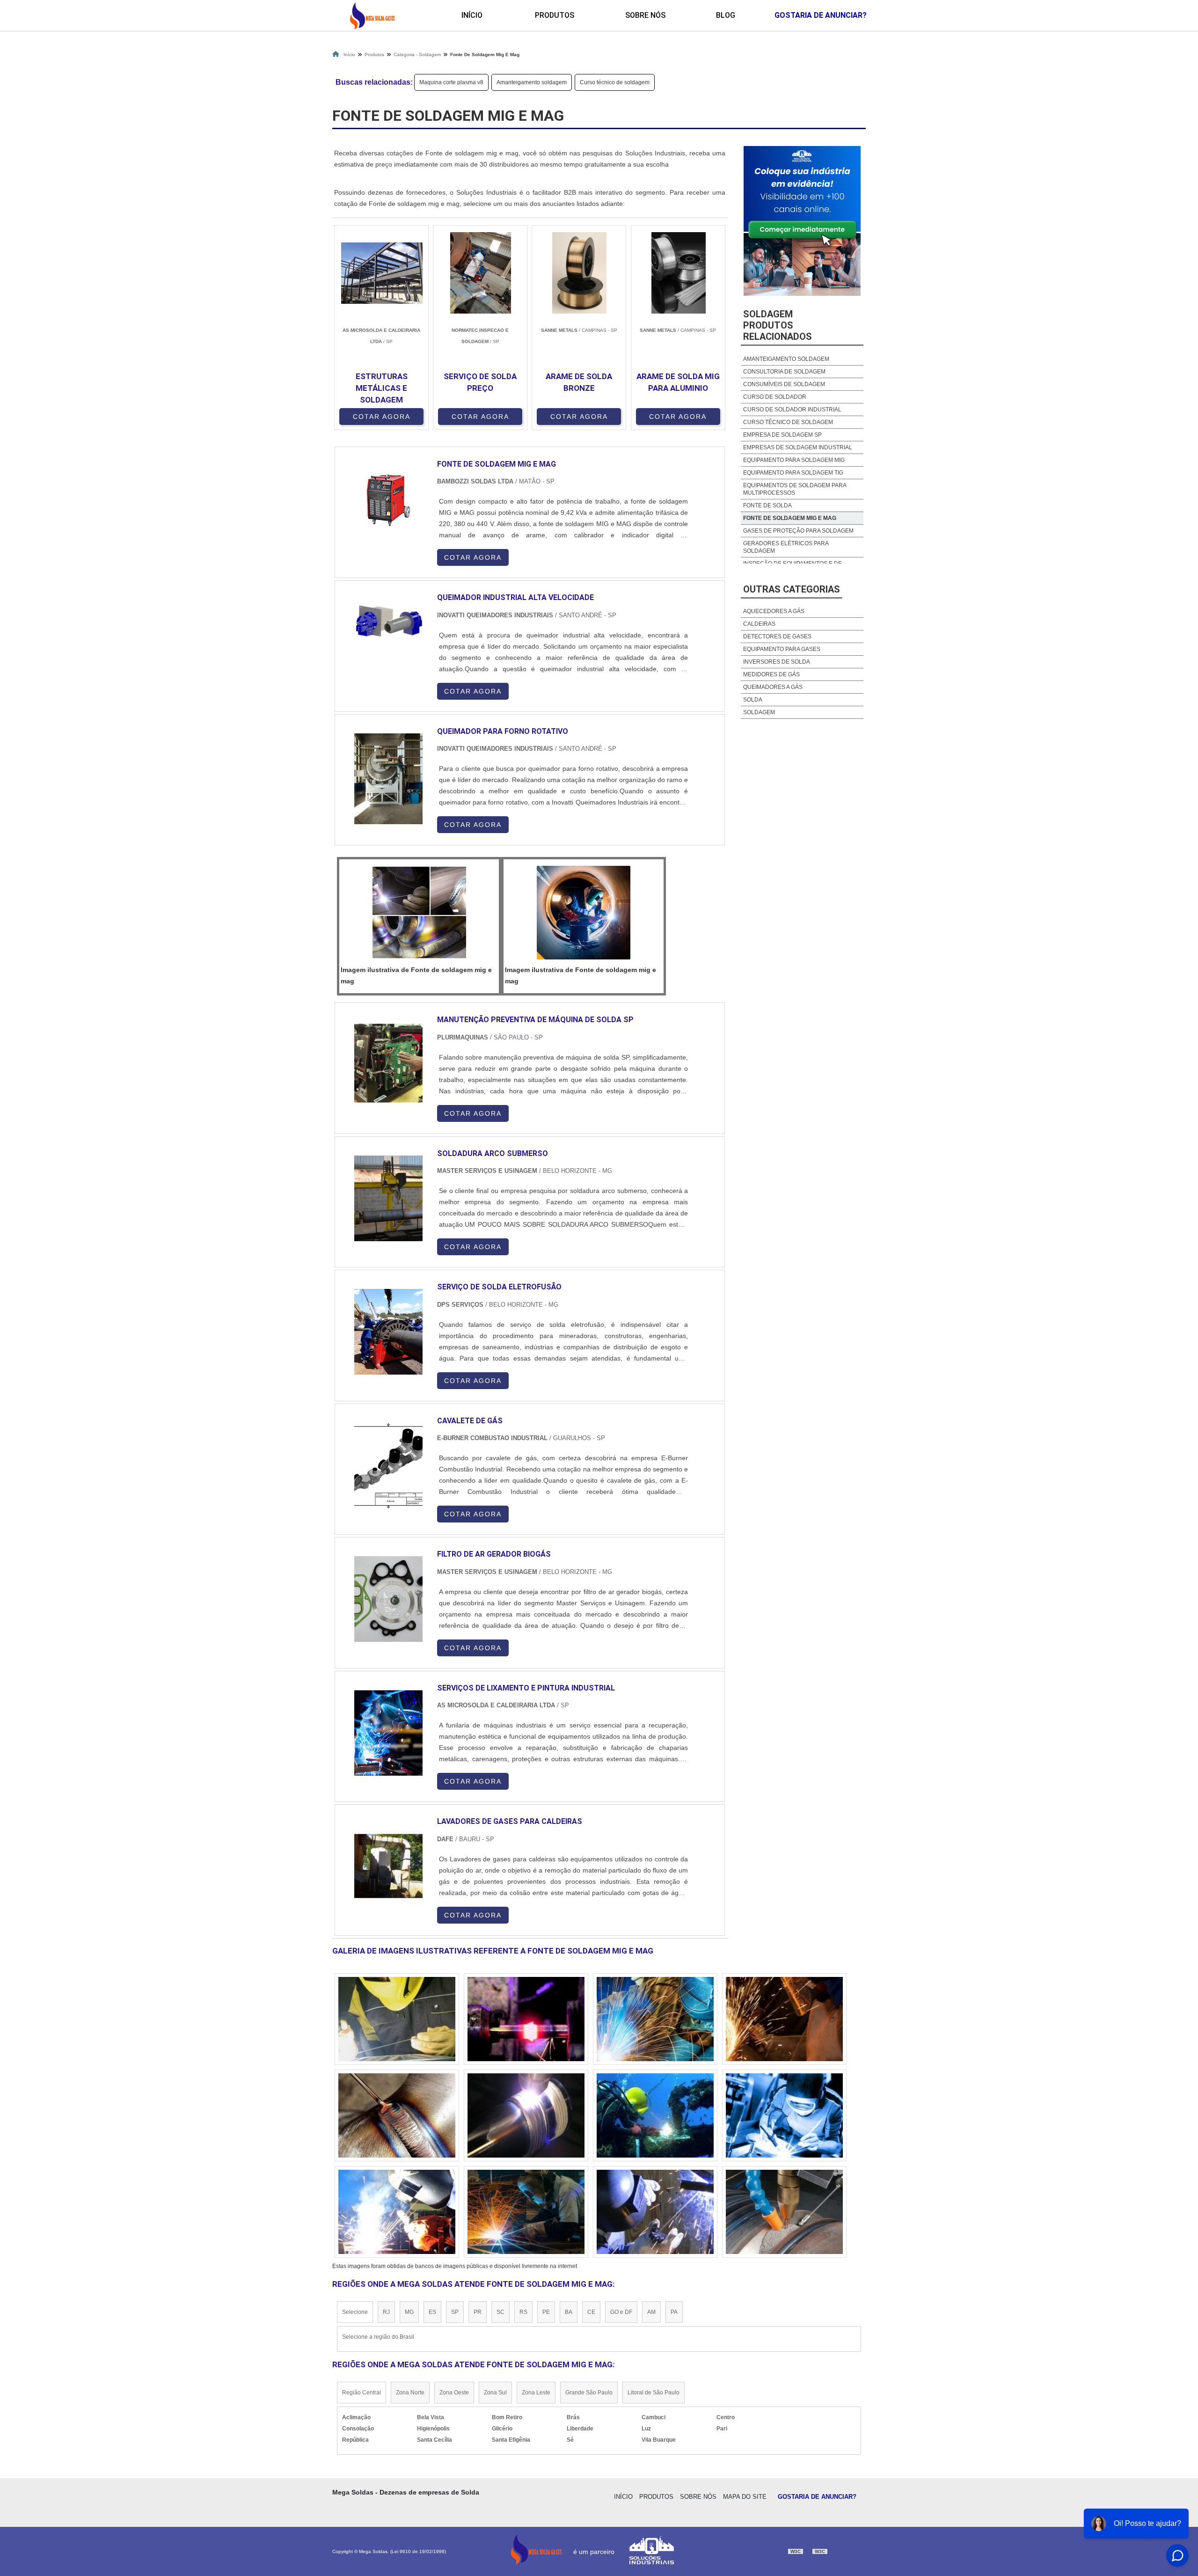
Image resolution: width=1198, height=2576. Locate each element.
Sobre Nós (645, 15)
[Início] (372, 15)
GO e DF (621, 2312)
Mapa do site (745, 2497)
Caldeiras (759, 624)
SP (455, 2312)
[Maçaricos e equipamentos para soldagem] (655, 2115)
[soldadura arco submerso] (388, 1198)
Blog (726, 15)
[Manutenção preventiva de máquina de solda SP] (388, 1065)
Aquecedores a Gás (774, 611)
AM (651, 2312)
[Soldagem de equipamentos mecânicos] (526, 2019)
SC (500, 2312)
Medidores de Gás (771, 674)
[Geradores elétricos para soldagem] (526, 2115)
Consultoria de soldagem (784, 372)
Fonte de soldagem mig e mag (790, 518)
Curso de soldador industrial (792, 410)
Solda (753, 700)
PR (478, 2312)
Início (472, 15)
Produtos (555, 15)
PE (546, 2312)
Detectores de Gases (777, 637)
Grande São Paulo (589, 2393)
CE (591, 2312)
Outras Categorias (792, 589)
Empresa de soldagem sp (782, 435)
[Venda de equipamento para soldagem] (526, 2212)
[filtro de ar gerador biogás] (388, 1599)
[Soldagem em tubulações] (397, 2212)
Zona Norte (410, 2393)
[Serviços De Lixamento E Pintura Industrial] (388, 1733)
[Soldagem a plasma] (397, 2115)
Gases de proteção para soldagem (798, 531)
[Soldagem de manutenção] (655, 2212)
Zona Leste (536, 2393)
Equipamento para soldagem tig (793, 473)
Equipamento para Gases (782, 649)
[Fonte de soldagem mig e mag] (419, 913)
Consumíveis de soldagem (784, 384)
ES (432, 2312)
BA (569, 2312)
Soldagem (759, 712)
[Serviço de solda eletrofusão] (388, 1332)
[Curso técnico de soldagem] (784, 2212)
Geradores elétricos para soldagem (786, 547)
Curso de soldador (775, 397)
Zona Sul (495, 2393)
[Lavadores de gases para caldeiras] (388, 1866)
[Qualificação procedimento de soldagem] (397, 2019)
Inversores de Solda (777, 662)
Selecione (355, 2312)
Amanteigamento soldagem (532, 82)
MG (409, 2312)
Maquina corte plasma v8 (451, 82)
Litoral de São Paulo (654, 2393)
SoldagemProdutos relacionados (778, 325)
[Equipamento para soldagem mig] (784, 2019)
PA (674, 2312)
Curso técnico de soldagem (615, 82)
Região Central (362, 2393)
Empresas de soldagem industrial (798, 447)
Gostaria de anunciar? (821, 15)
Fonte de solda (767, 505)
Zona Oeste (454, 2393)
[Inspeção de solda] (784, 2115)
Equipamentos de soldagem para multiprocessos (795, 489)
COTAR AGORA (382, 417)
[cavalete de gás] (388, 1466)
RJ (386, 2312)
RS (523, 2312)
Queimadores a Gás (773, 687)
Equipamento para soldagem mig (794, 460)
